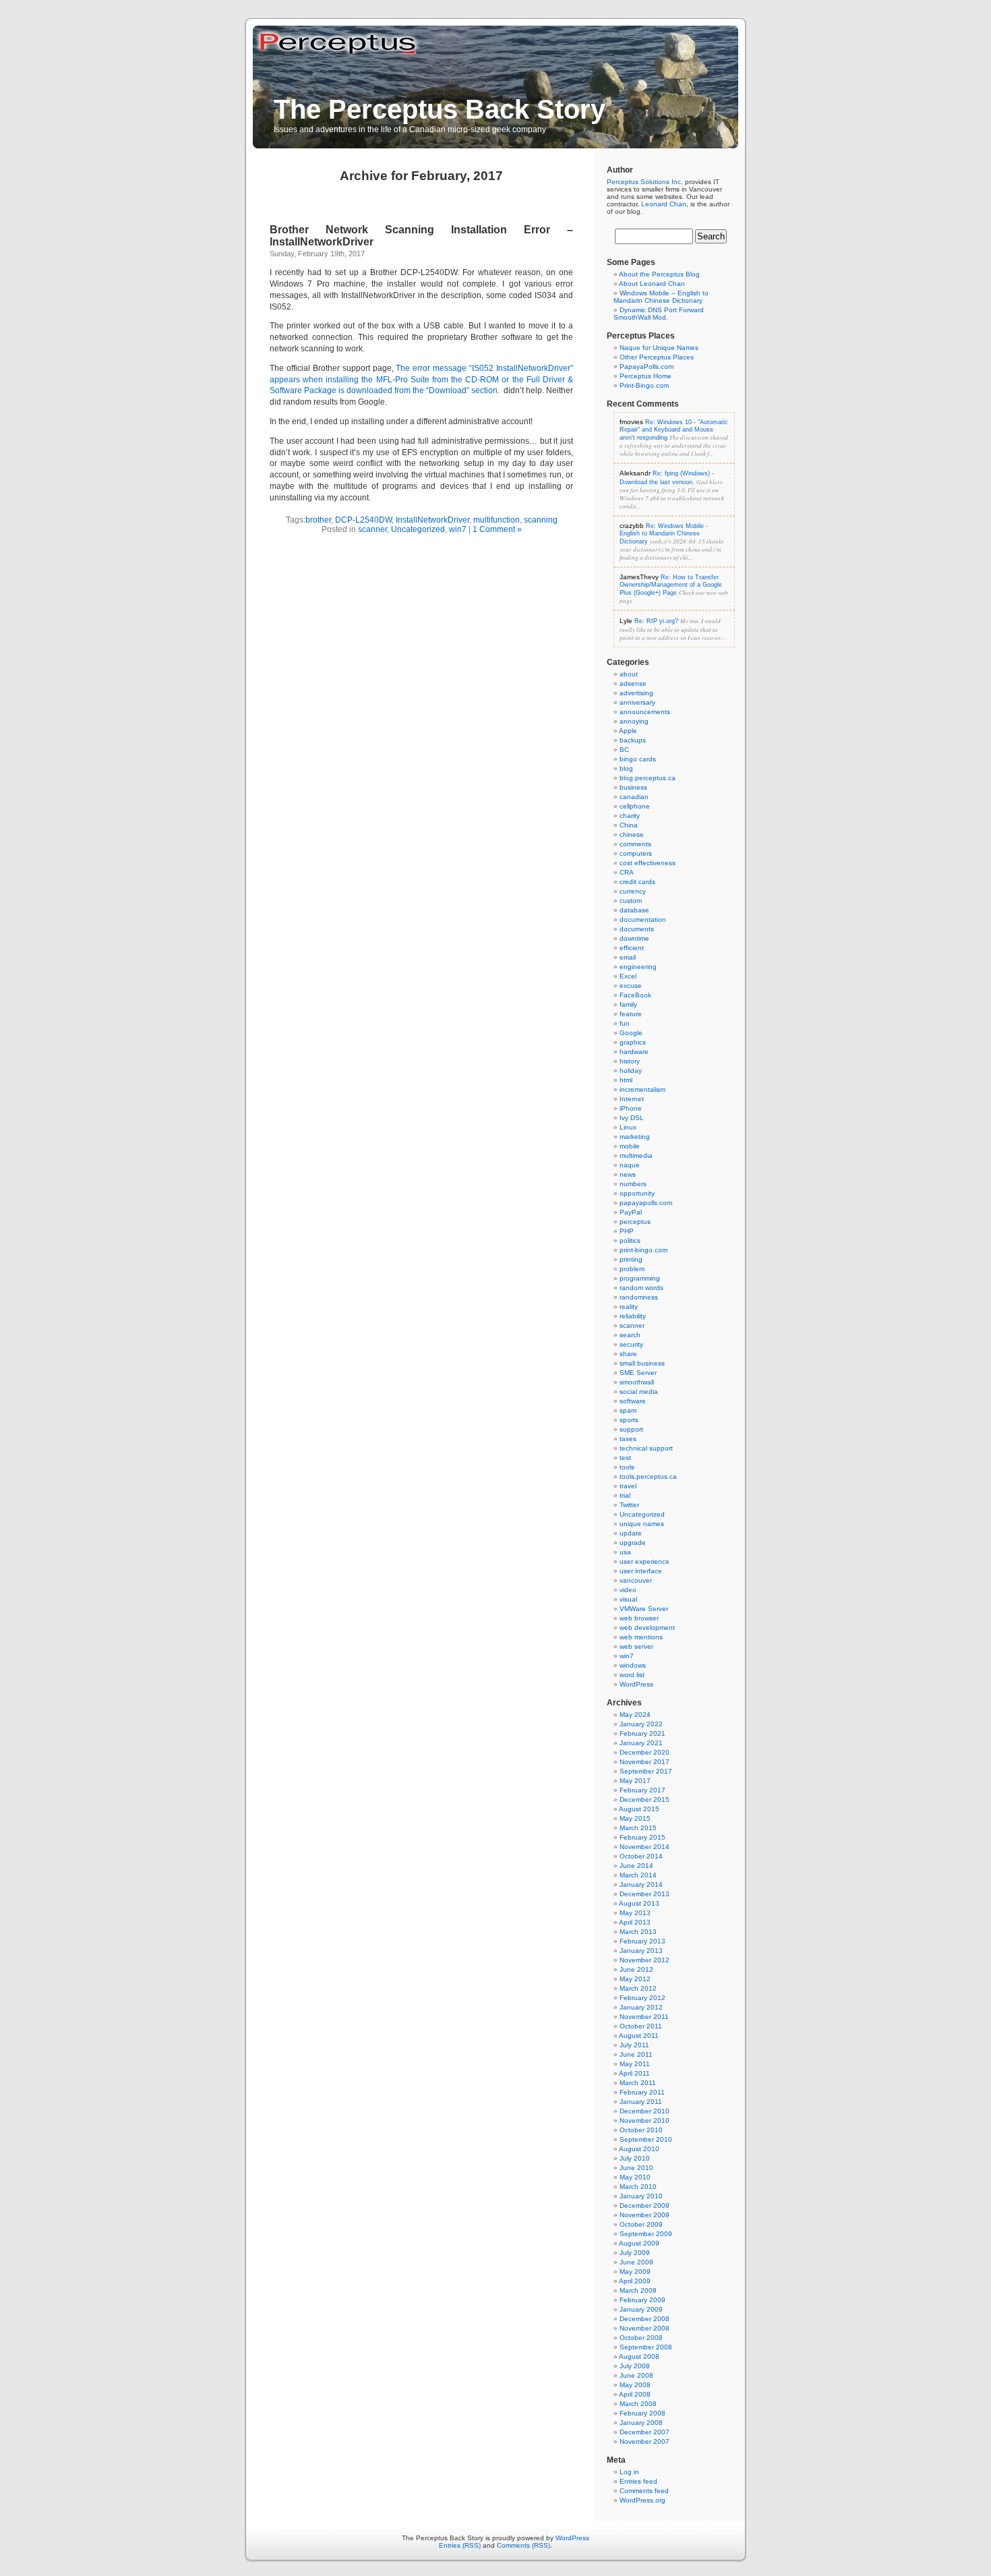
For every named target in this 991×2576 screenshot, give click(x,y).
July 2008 (635, 2366)
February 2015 (642, 1837)
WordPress (636, 1684)
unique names (642, 1524)
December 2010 (644, 2111)
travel (628, 1486)
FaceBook (635, 995)
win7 (458, 529)
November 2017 (644, 1762)
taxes (628, 1439)
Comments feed (644, 2491)
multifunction (497, 520)
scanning (541, 520)
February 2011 (642, 2092)
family (628, 1004)
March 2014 (638, 1875)
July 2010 (635, 2158)
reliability (633, 1316)
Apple (628, 731)
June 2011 (636, 2054)
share (628, 1354)
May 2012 (635, 1979)
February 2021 (642, 1733)
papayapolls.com (646, 1203)
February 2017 (642, 1790)
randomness (639, 1297)
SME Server (638, 1373)
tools (627, 1467)
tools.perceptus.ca (648, 1476)
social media (639, 1392)
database (634, 910)
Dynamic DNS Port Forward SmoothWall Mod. (659, 314)
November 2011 (644, 2017)
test (625, 1458)
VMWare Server (644, 1609)
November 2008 (644, 2328)
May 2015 (635, 1818)
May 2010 (635, 2177)
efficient (632, 948)
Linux (628, 1127)
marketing (635, 1137)
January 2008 (641, 2423)
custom (631, 901)
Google (631, 1033)
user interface (641, 1571)
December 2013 (644, 1894)
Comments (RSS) (523, 2545)
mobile (630, 1146)
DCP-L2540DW (363, 520)
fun (625, 1023)
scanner (372, 529)
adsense (633, 683)
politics (630, 1240)
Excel (628, 976)
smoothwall (637, 1382)
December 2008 (644, 2319)
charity (630, 816)
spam (628, 1410)
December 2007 (644, 2432)
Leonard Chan (664, 204)
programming (640, 1278)
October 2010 (641, 2130)
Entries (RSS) (460, 2545)
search (630, 1335)
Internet (632, 1099)
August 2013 (639, 1903)
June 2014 (636, 1866)
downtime (634, 938)
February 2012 (642, 1998)
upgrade (633, 1543)
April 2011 (634, 2073)
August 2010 (639, 2149)
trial (625, 1495)
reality (629, 1307)
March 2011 (638, 2083)
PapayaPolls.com (647, 367)
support (631, 1429)
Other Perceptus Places (657, 357)
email (628, 957)
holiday (631, 1071)
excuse (631, 986)
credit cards (637, 882)
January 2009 (641, 2309)
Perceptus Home (645, 376)
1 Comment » (497, 529)
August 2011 (639, 2036)
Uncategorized (418, 529)
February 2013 (642, 1941)
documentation (643, 919)
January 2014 (641, 1884)
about (629, 674)
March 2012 (638, 1988)
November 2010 (644, 2120)
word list (632, 1675)
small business (642, 1363)
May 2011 (635, 2064)
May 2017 (635, 1781)
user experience (644, 1561)
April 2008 (635, 2394)
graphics (633, 1042)
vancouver (636, 1580)
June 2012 (636, 1969)
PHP (627, 1231)
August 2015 (639, 1809)
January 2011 (641, 2102)
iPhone (631, 1108)
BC (624, 750)
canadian (634, 797)
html (626, 1080)
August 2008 (639, 2357)
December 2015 (644, 1799)
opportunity (637, 1193)
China (629, 825)
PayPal (631, 1212)
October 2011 (641, 2026)
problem (632, 1269)
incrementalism (642, 1089)
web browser (639, 1618)
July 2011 (634, 2045)
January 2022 (641, 1724)
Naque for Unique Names (659, 348)
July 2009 (635, 2253)
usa (625, 1552)
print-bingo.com (643, 1250)
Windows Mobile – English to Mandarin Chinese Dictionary (661, 297)
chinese (632, 835)
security (631, 1344)
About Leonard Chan (652, 284)
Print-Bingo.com (644, 385)
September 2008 (646, 2347)
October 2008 (641, 2338)
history (630, 1061)
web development (647, 1628)
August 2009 (639, 2243)
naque (630, 1165)
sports (629, 1420)
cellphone (635, 806)
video (628, 1590)
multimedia (636, 1155)
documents (637, 929)
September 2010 (646, 2139)
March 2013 (638, 1932)
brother (318, 520)
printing (631, 1259)
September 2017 (646, 1771)
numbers (633, 1184)
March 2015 (638, 1828)
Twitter (629, 1505)
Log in (629, 2472)
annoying (634, 721)
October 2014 (641, 1856)
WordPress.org (642, 2500)
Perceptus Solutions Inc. (645, 182)
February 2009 (642, 2300)
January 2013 (641, 1951)
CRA (627, 872)
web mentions (641, 1637)
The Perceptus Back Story (440, 109)
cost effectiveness (648, 863)
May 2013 (635, 1913)
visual (628, 1599)
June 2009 (636, 2262)
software (633, 1401)
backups (633, 740)
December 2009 (644, 2205)
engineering (638, 967)
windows (633, 1665)
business (633, 787)
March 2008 (638, 2404)
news (628, 1174)
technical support (646, 1448)
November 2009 (644, 2215)
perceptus (635, 1222)
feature (631, 1014)
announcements (645, 712)
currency (633, 891)
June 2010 (636, 2168)
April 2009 (635, 2281)
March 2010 (638, 2187)
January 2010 (641, 2196)
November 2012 (644, 1960)
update (631, 1533)
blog (626, 768)
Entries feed (638, 2481)
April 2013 (635, 1922)
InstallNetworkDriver (432, 520)
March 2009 (638, 2290)
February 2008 (642, 2413)
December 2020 (644, 1752)
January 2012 (641, 2007)
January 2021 (641, 1743)
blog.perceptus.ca (648, 778)
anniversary (637, 702)
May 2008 (635, 2385)
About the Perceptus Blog (659, 274)
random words (641, 1288)
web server (636, 1646)
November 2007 (644, 2441)
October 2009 (641, 2224)
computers (636, 853)
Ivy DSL (632, 1118)
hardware (634, 1052)
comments (635, 844)
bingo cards (638, 759)
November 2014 (644, 1847)
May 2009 (635, 2272)
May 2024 (635, 1715)
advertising (636, 693)
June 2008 (636, 2375)
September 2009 (646, 2234)
